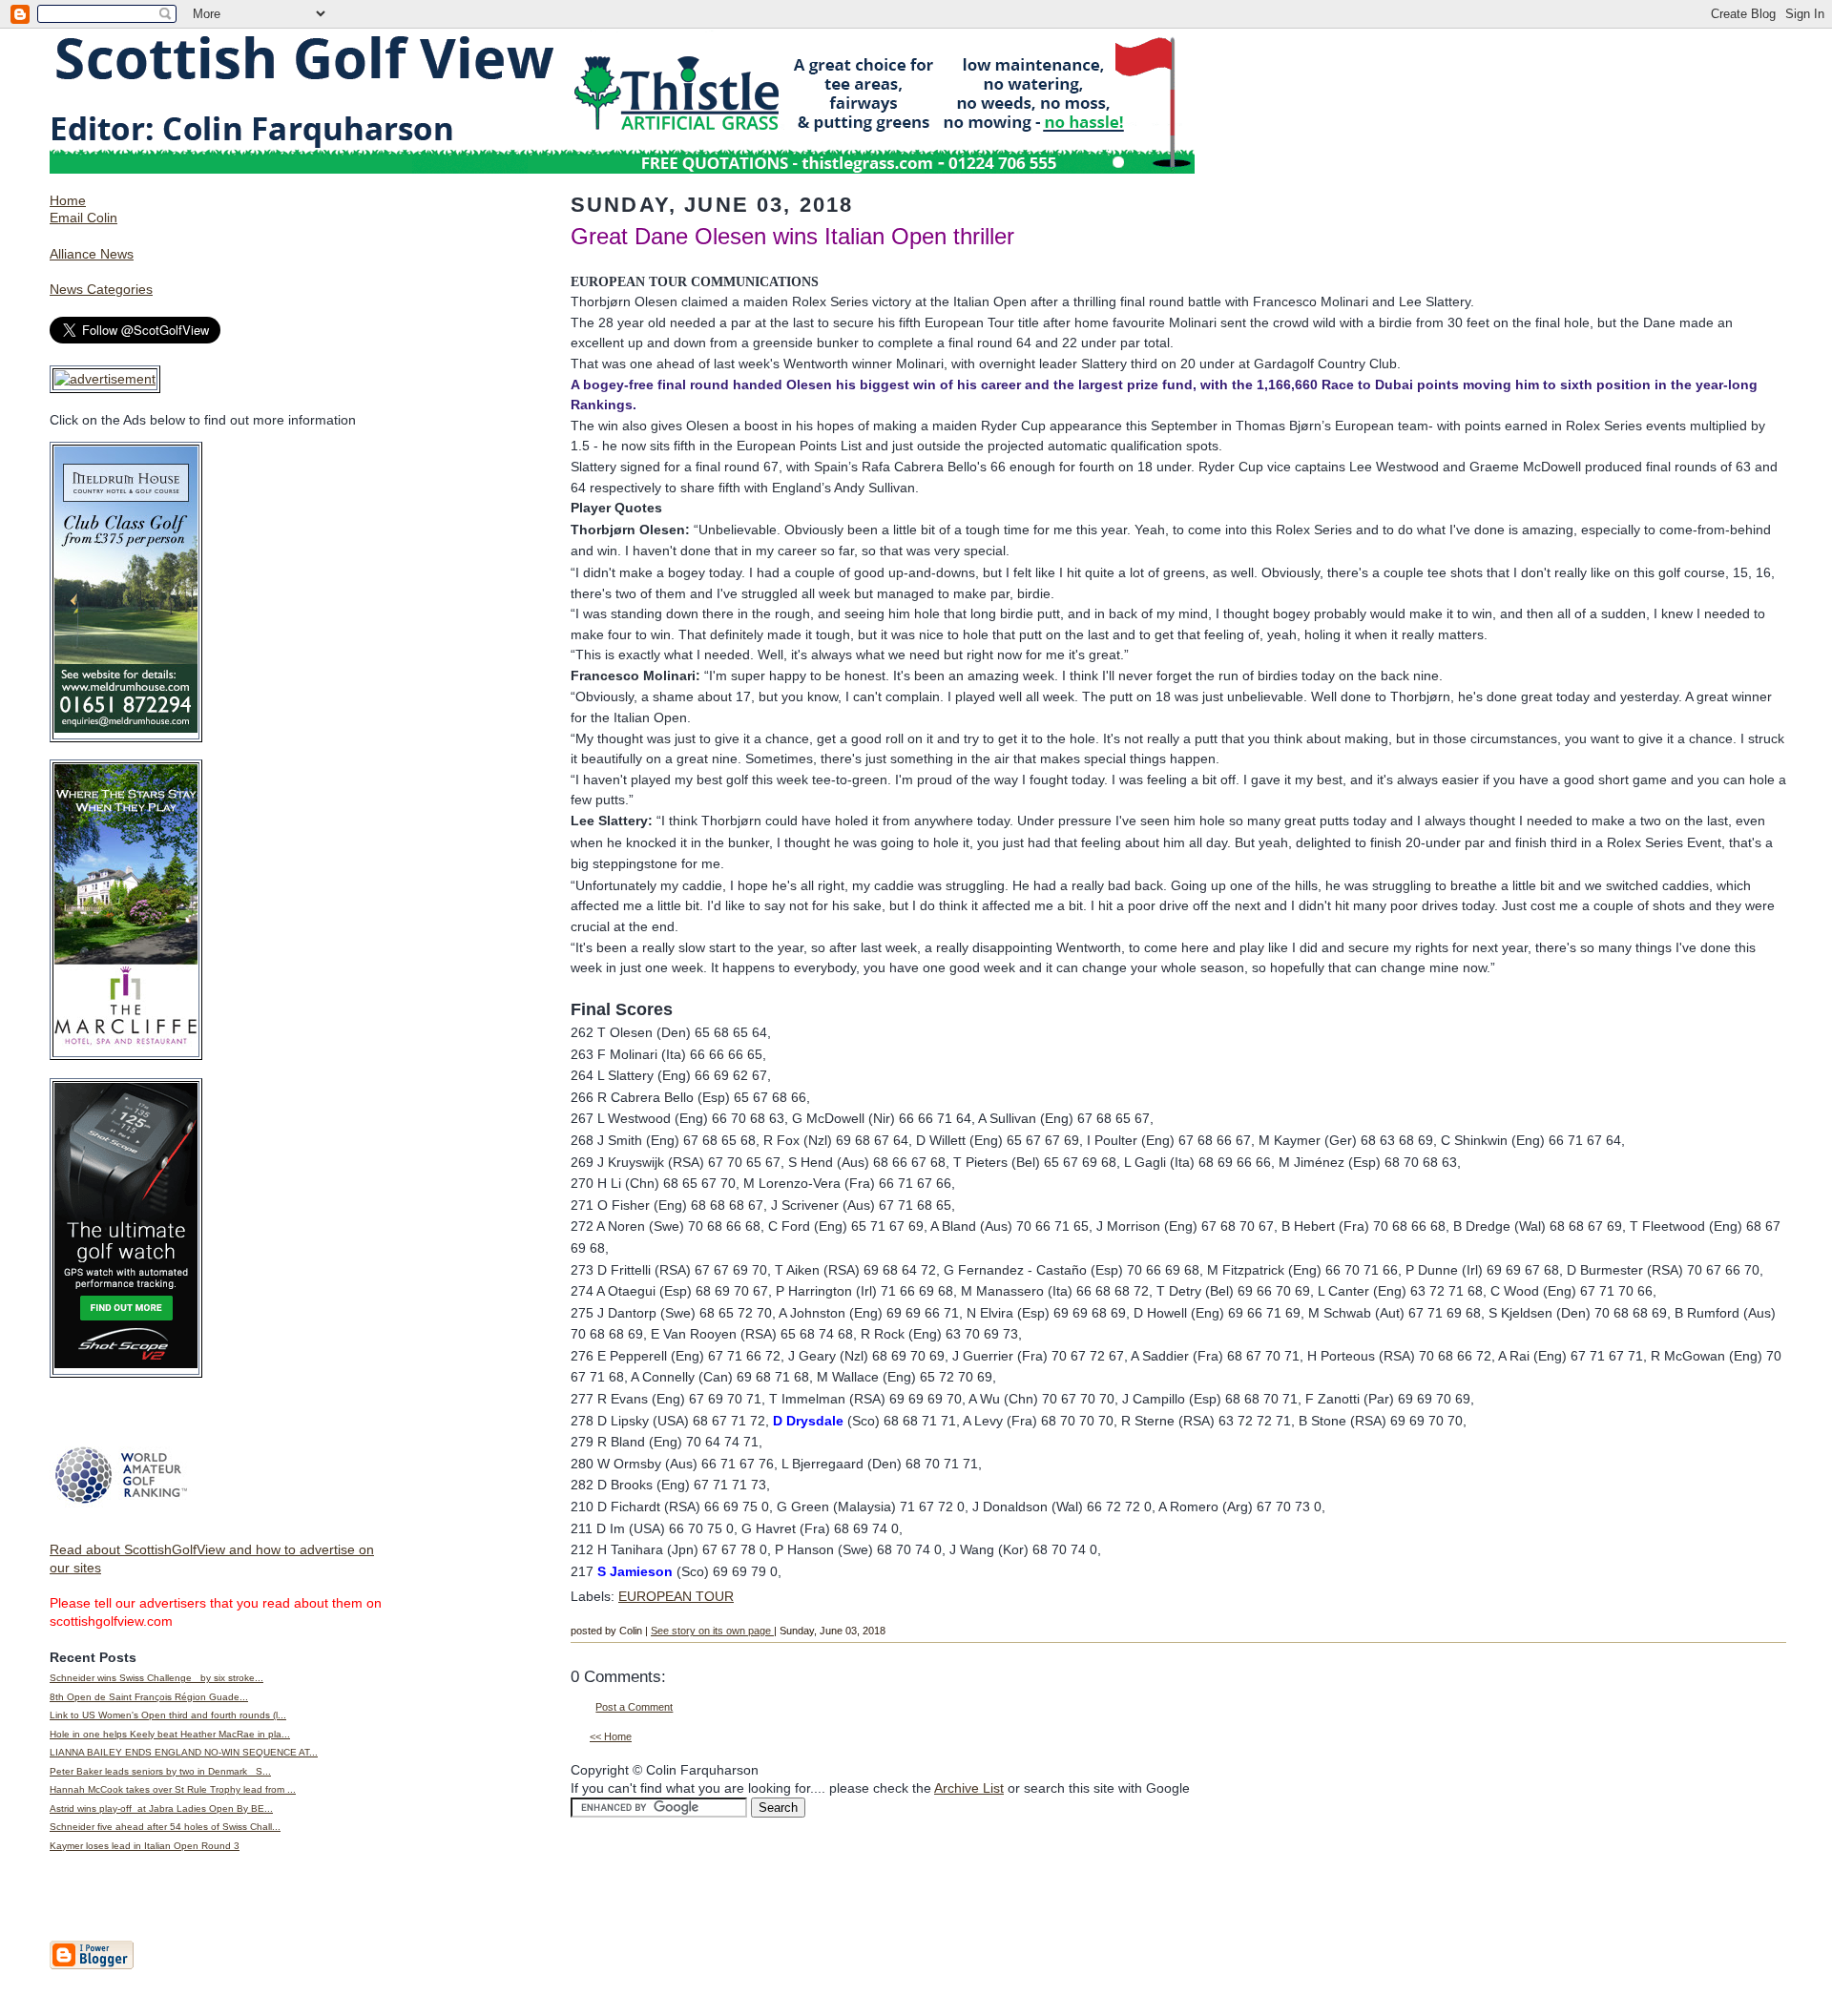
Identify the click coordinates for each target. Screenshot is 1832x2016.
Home (68, 200)
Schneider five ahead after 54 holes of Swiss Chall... (165, 1827)
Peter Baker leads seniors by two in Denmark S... (160, 1771)
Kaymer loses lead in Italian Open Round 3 (145, 1846)
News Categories (101, 289)
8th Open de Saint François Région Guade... (149, 1697)
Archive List (969, 1788)
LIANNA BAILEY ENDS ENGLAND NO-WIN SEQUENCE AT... (184, 1752)
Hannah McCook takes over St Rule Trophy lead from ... (173, 1789)
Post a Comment (634, 1707)
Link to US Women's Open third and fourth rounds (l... (168, 1715)
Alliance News (92, 254)
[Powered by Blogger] (92, 1965)
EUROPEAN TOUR (676, 1596)
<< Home (611, 1736)
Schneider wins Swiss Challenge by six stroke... (156, 1678)
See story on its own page (712, 1631)
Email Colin (83, 218)
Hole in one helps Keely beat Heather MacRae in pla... (170, 1734)
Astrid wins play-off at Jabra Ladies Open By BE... (161, 1808)
